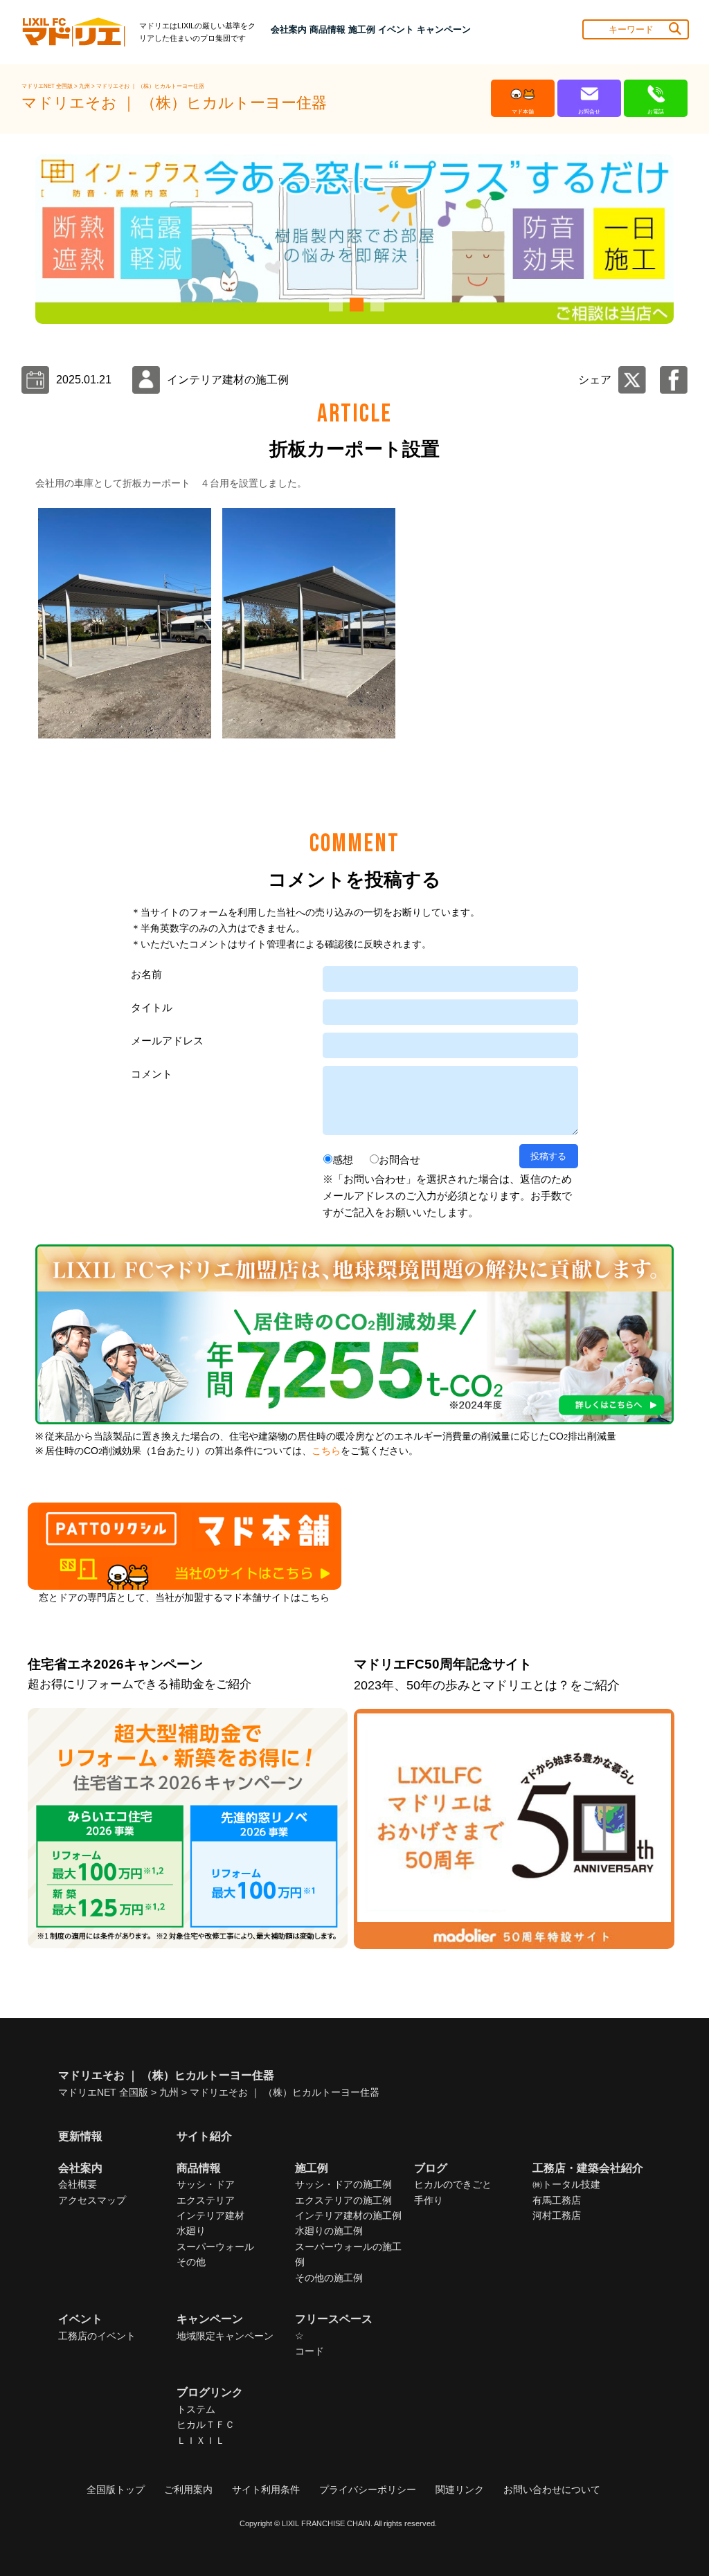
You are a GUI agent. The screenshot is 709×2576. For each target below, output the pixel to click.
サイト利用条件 (266, 2489)
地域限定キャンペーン (225, 2336)
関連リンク (460, 2489)
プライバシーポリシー (368, 2489)
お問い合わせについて (552, 2489)
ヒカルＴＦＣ (206, 2424)
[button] (334, 305)
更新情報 (80, 2136)
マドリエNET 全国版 (48, 86)
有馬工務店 (557, 2200)
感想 (343, 1160)
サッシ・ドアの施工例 (343, 2184)
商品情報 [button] (327, 29)
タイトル (152, 1007)
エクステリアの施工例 (343, 2200)
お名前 (146, 974)
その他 (191, 2262)
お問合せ (400, 1160)
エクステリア (206, 2200)
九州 (85, 86)
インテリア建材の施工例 (348, 2215)
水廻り (191, 2231)
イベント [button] (396, 29)
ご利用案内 (188, 2489)
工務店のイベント (97, 2336)
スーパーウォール (215, 2247)
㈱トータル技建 (566, 2184)
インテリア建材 (210, 2215)
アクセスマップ (92, 2200)
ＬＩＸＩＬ (201, 2440)
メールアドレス (167, 1041)
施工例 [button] (362, 29)
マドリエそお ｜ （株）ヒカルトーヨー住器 (150, 86)
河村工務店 (557, 2215)
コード (309, 2351)
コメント (152, 1074)
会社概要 (78, 2184)
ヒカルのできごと (453, 2184)
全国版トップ (116, 2489)
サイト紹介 (204, 2136)
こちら (326, 1451)
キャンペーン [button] (444, 29)
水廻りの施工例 (329, 2231)
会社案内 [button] (289, 29)
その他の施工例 (329, 2278)
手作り (429, 2200)
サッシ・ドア (206, 2184)
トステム (196, 2409)
